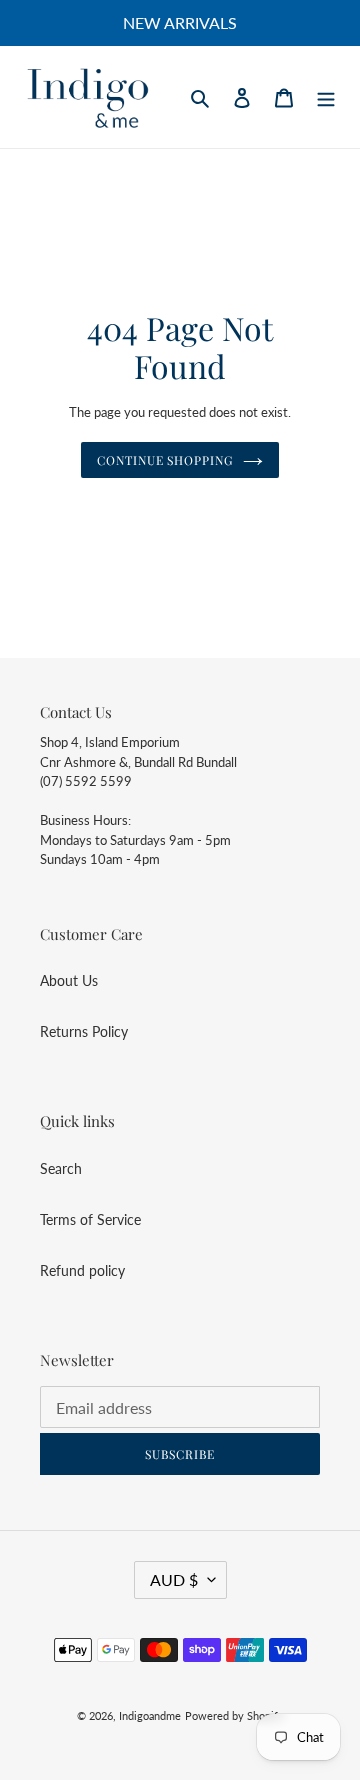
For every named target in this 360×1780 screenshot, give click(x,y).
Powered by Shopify (234, 1715)
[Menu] (326, 97)
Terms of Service (90, 1219)
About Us (69, 980)
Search (61, 1168)
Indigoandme (150, 1715)
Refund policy (82, 1270)
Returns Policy (84, 1031)
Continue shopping (165, 460)
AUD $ (174, 1579)
